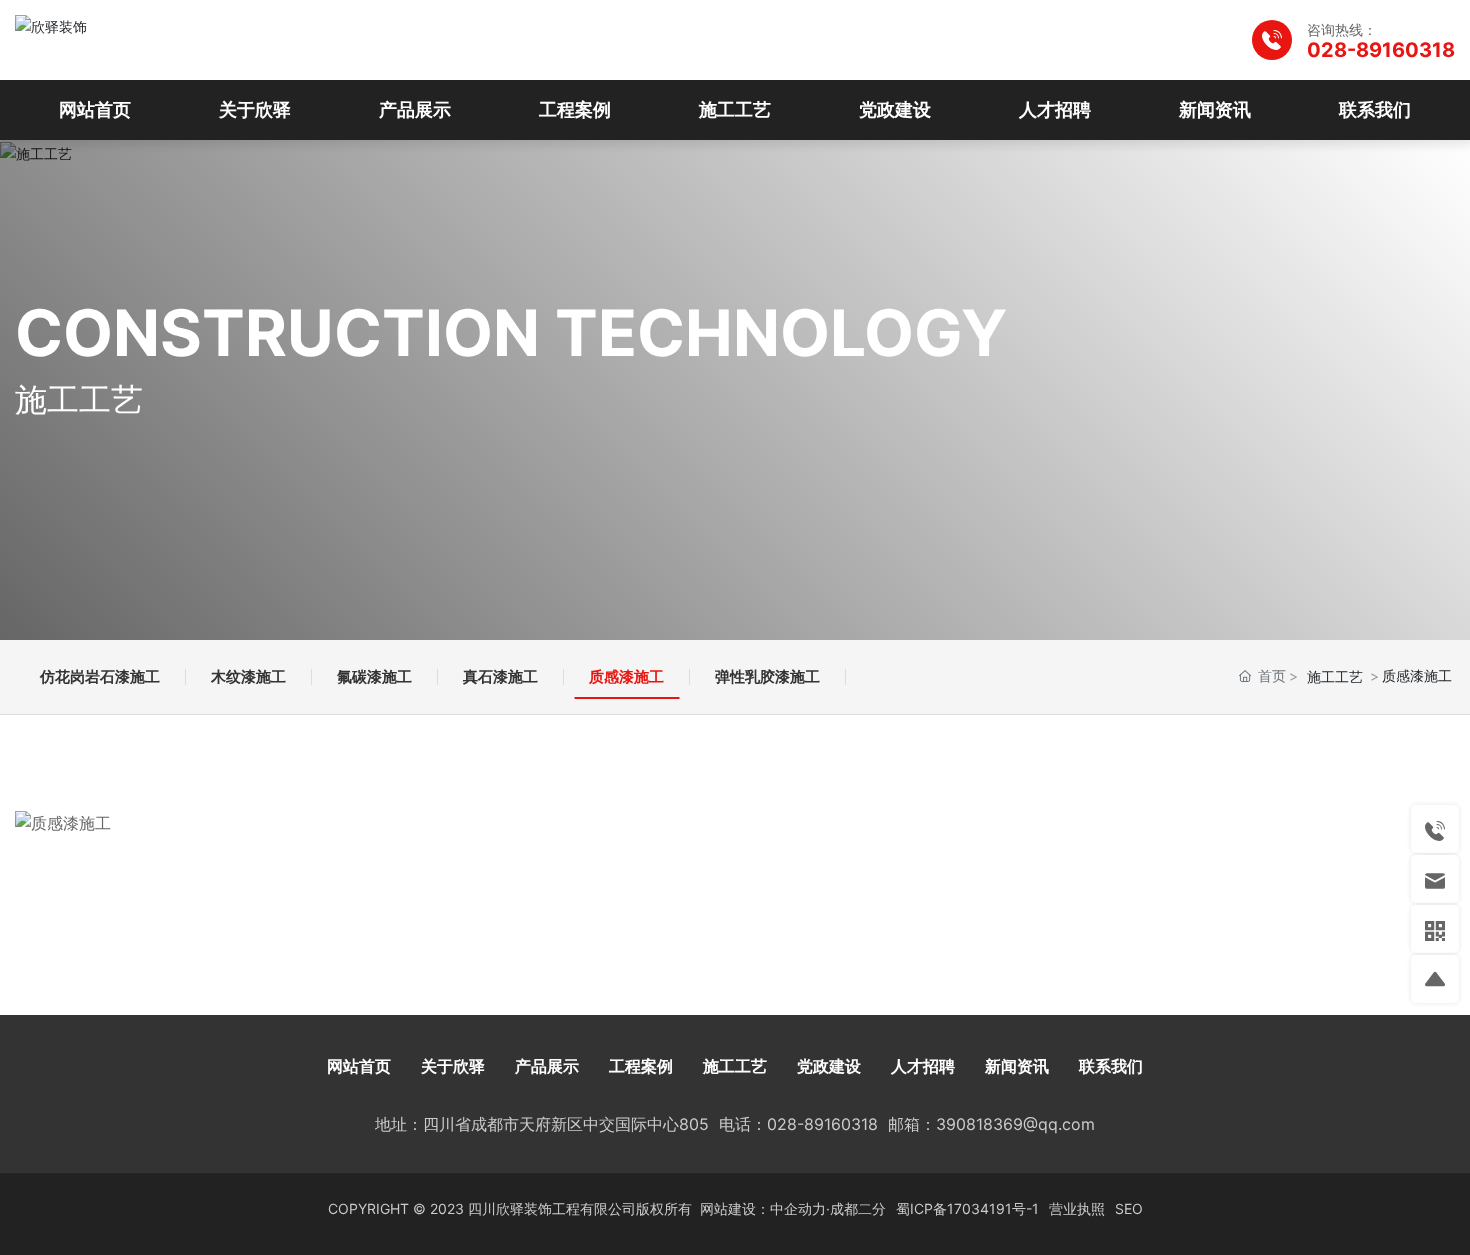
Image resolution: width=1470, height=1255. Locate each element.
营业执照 (1077, 1208)
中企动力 (798, 1208)
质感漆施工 (626, 676)
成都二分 (858, 1208)
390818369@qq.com (1015, 1124)
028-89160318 (1381, 50)
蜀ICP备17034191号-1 (967, 1208)
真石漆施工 (500, 676)
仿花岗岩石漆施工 (100, 676)
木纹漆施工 (248, 676)
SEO (1129, 1208)
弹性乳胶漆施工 (767, 676)
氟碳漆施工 (374, 676)
